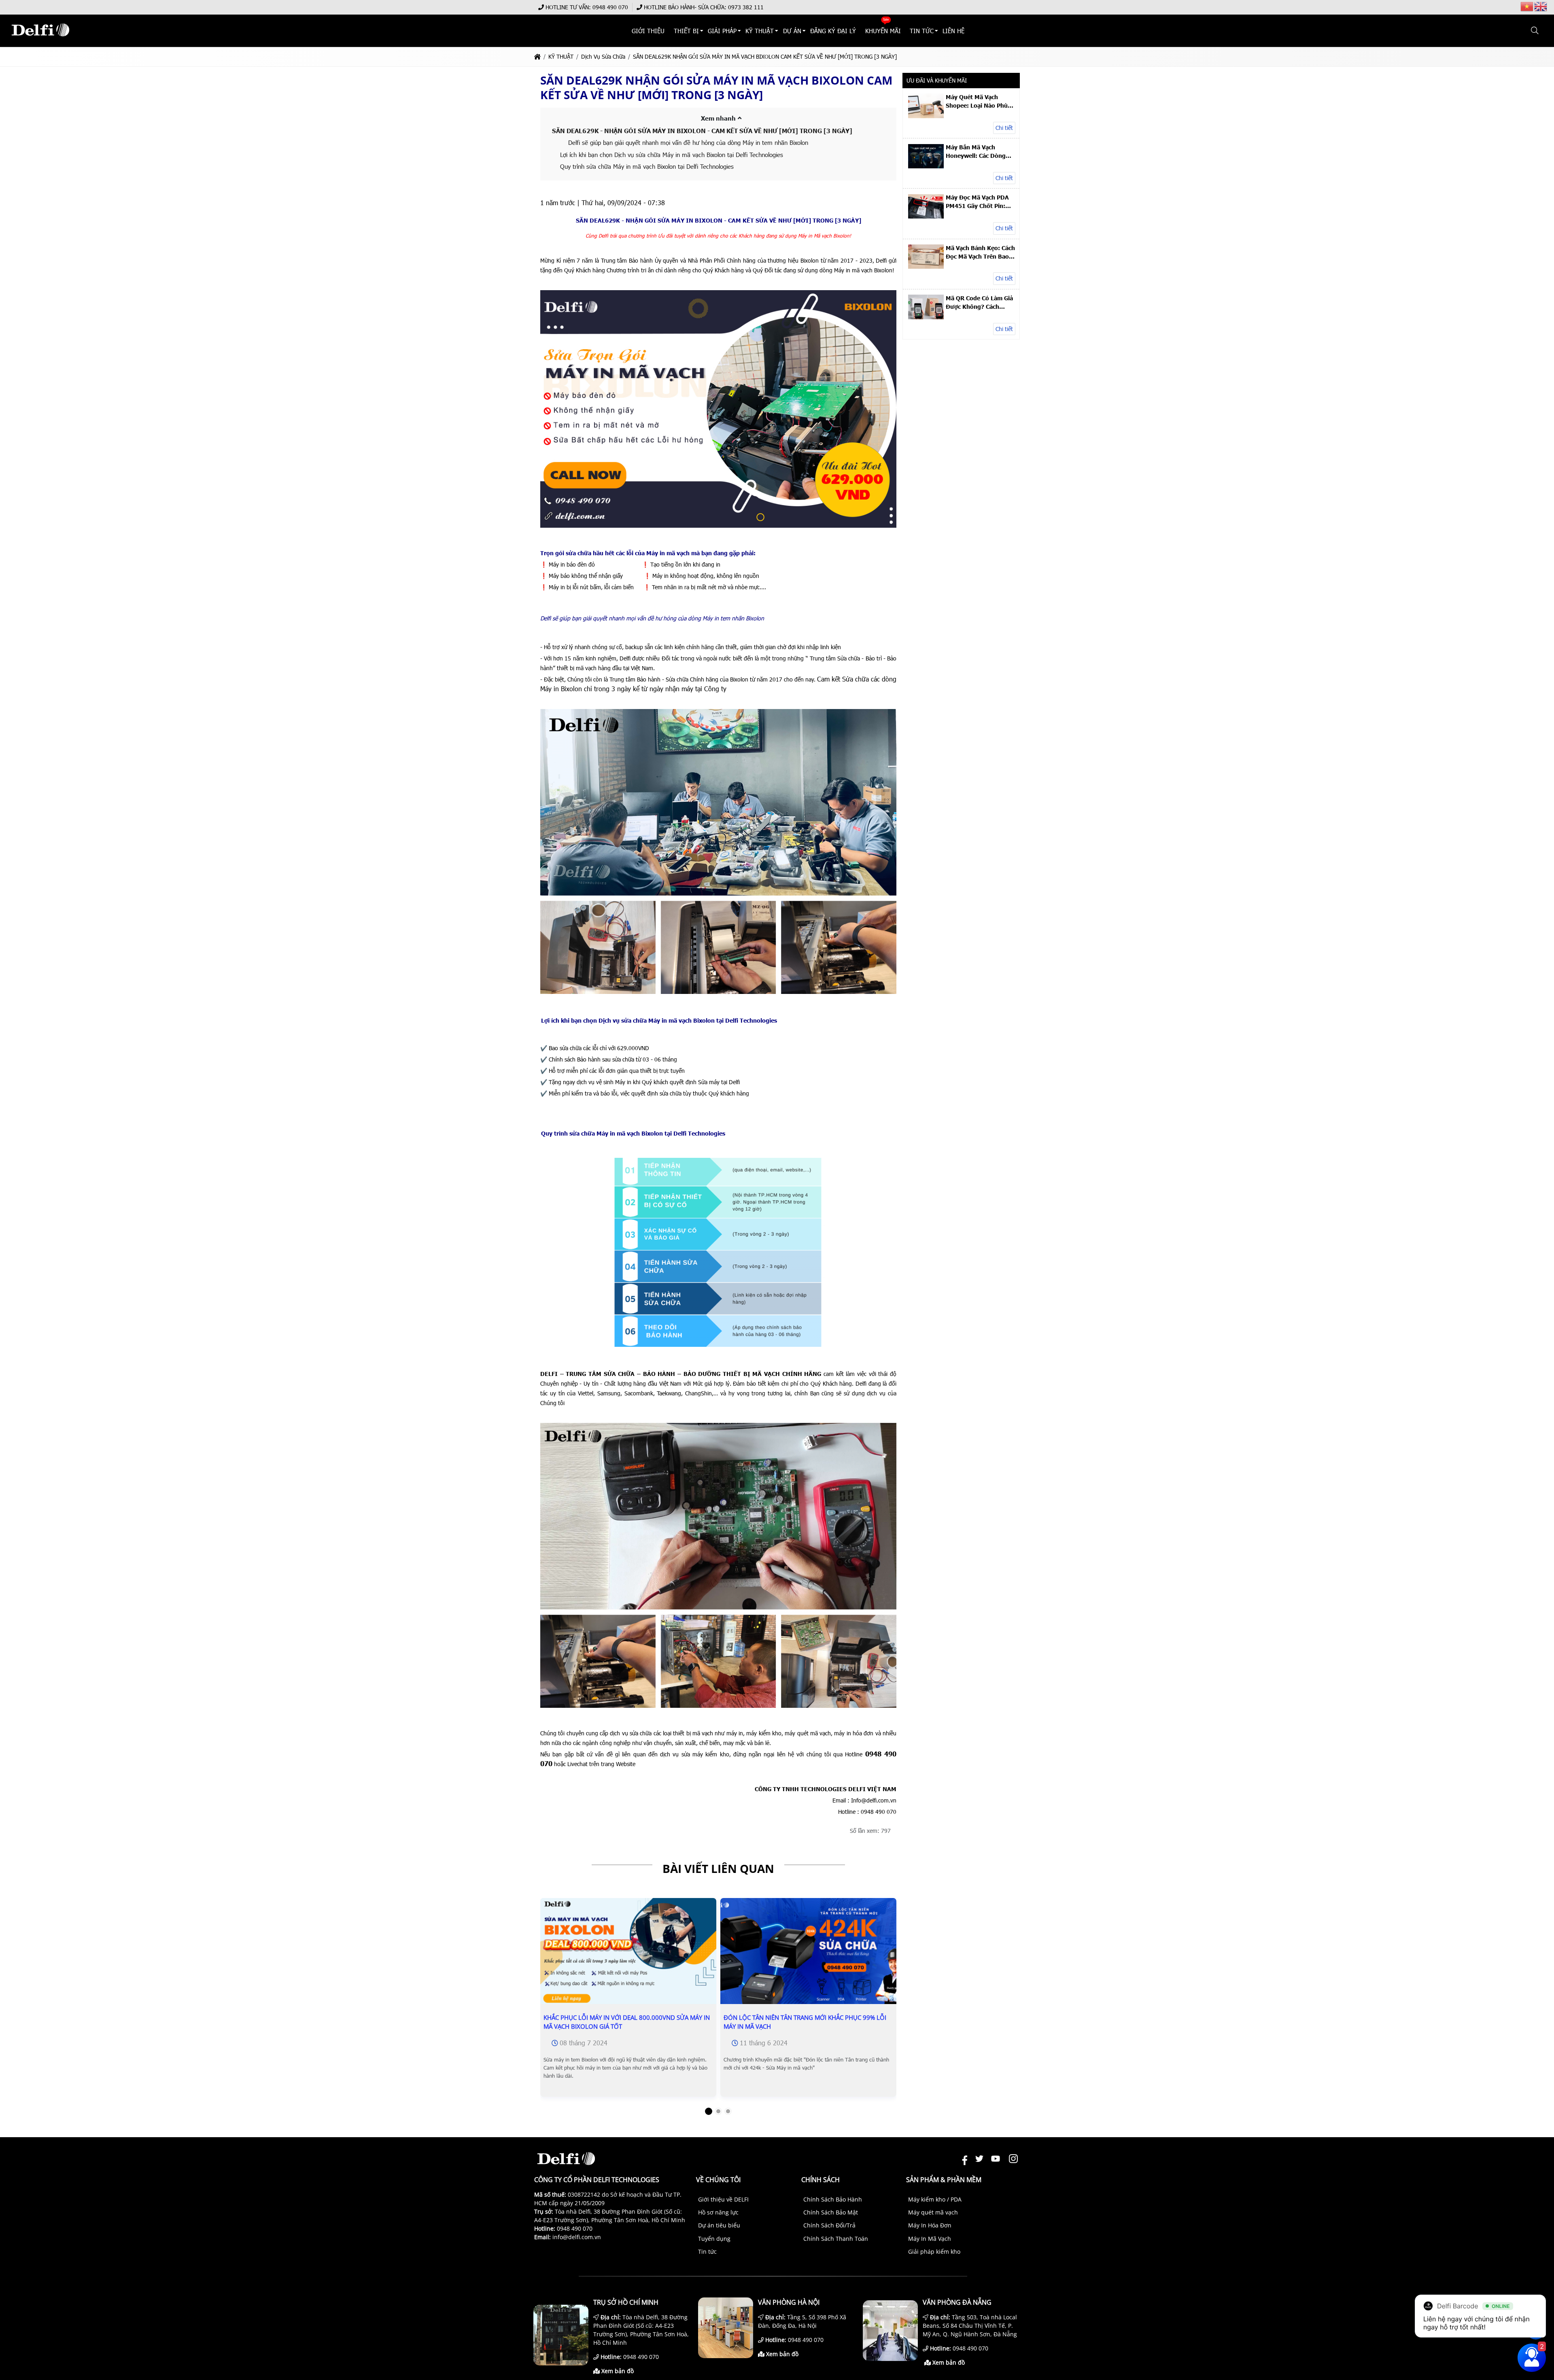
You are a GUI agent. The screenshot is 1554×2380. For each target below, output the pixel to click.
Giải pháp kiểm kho (934, 2252)
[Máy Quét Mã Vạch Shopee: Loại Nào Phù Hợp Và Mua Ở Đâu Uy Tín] (926, 116)
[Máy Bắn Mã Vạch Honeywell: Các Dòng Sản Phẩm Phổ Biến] (926, 166)
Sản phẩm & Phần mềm (944, 2180)
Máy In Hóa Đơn (930, 2225)
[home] (537, 56)
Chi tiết (1004, 128)
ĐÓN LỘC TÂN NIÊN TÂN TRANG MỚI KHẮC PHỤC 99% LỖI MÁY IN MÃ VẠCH (805, 2022)
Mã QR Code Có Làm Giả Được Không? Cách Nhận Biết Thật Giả (979, 302)
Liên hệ (954, 31)
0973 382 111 (746, 7)
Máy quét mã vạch (933, 2212)
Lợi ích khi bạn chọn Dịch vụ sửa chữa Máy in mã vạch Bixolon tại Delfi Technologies (672, 155)
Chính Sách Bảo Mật (831, 2212)
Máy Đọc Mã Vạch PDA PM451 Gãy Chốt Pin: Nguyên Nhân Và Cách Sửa (977, 202)
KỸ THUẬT (760, 31)
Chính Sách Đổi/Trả (829, 2225)
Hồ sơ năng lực (718, 2212)
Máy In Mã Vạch (930, 2239)
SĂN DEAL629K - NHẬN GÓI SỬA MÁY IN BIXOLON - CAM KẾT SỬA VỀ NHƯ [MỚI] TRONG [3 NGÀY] (702, 131)
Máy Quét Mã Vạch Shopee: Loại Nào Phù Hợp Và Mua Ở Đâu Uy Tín (977, 101)
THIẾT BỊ (686, 31)
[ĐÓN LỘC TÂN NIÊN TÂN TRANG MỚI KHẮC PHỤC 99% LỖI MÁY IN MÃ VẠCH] (808, 1957)
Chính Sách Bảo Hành (833, 2199)
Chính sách (821, 2180)
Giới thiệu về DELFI (723, 2199)
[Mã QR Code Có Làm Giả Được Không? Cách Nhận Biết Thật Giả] (926, 317)
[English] (1541, 6)
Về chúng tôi (718, 2180)
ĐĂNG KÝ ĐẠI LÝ (833, 31)
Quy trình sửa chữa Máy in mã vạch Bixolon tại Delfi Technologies (647, 166)
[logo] (40, 40)
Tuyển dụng (714, 2239)
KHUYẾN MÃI (883, 31)
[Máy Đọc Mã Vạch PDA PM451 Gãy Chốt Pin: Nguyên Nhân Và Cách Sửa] (926, 216)
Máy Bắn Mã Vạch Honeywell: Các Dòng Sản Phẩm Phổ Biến (976, 151)
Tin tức (707, 2252)
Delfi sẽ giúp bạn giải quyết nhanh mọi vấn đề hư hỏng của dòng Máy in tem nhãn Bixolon (688, 142)
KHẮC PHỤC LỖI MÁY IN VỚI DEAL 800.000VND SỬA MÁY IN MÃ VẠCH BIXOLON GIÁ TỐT (627, 2022)
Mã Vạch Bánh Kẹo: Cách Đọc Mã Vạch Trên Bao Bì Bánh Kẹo (980, 252)
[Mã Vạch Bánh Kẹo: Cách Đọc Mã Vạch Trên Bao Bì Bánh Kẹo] (926, 266)
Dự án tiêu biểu (719, 2225)
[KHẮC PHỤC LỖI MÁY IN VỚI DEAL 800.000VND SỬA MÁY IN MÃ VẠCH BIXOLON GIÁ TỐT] (628, 1957)
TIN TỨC (922, 31)
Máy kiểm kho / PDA (935, 2199)
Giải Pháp (722, 31)
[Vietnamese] (1527, 6)
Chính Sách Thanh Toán (836, 2239)
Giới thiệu (649, 31)
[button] (1535, 31)
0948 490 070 (610, 7)
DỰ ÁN (792, 31)
